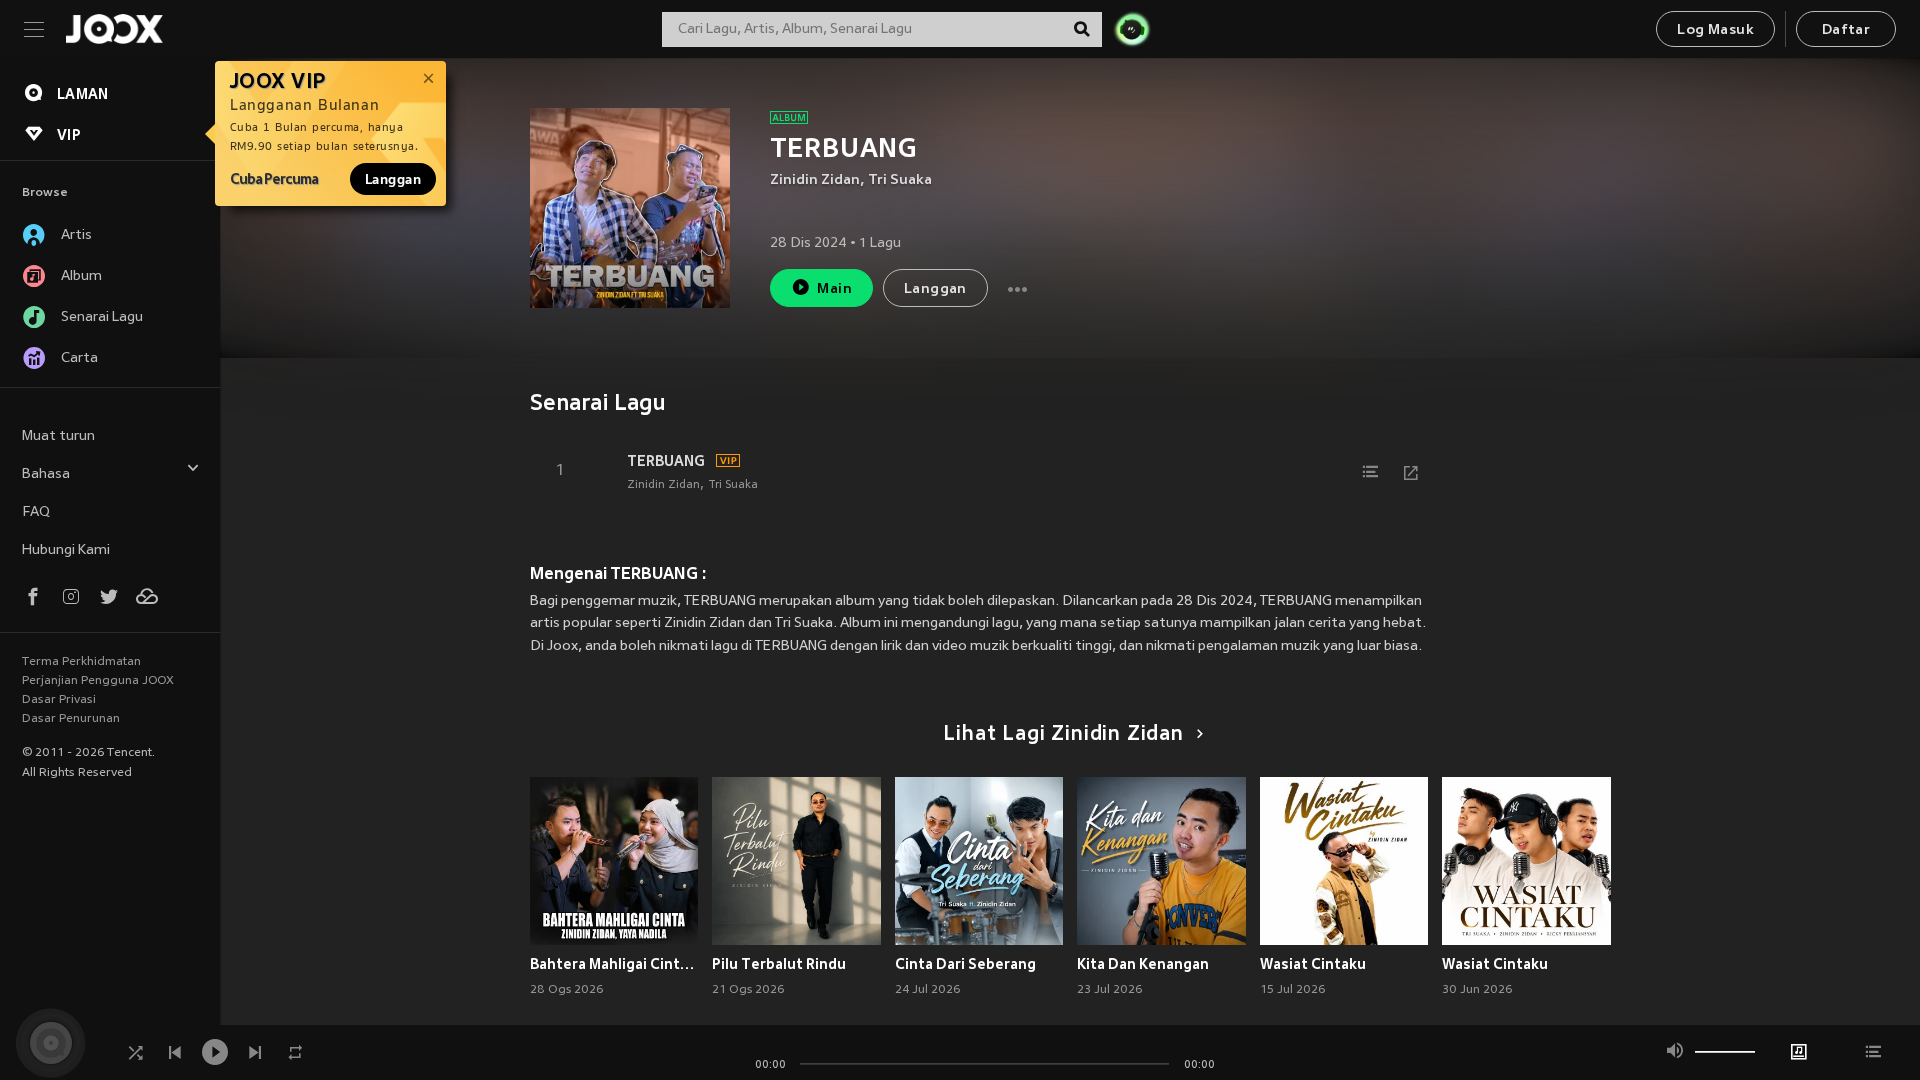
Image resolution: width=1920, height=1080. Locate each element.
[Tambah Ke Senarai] (1371, 472)
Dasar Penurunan (71, 719)
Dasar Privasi (59, 700)
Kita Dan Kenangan (1143, 964)
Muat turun (58, 436)
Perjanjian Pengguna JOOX (98, 681)
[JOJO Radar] (1132, 29)
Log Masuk (1715, 30)
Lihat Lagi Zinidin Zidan (1063, 735)
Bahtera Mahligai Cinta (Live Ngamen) (614, 964)
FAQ (36, 512)
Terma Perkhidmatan (81, 662)
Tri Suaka (900, 180)
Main (834, 289)
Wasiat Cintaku (1313, 964)
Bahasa (46, 474)
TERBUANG (666, 461)
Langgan (393, 179)
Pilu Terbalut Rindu (779, 964)
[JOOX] (114, 29)
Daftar (1846, 30)
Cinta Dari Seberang (965, 964)
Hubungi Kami (66, 550)
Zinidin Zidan (815, 180)
